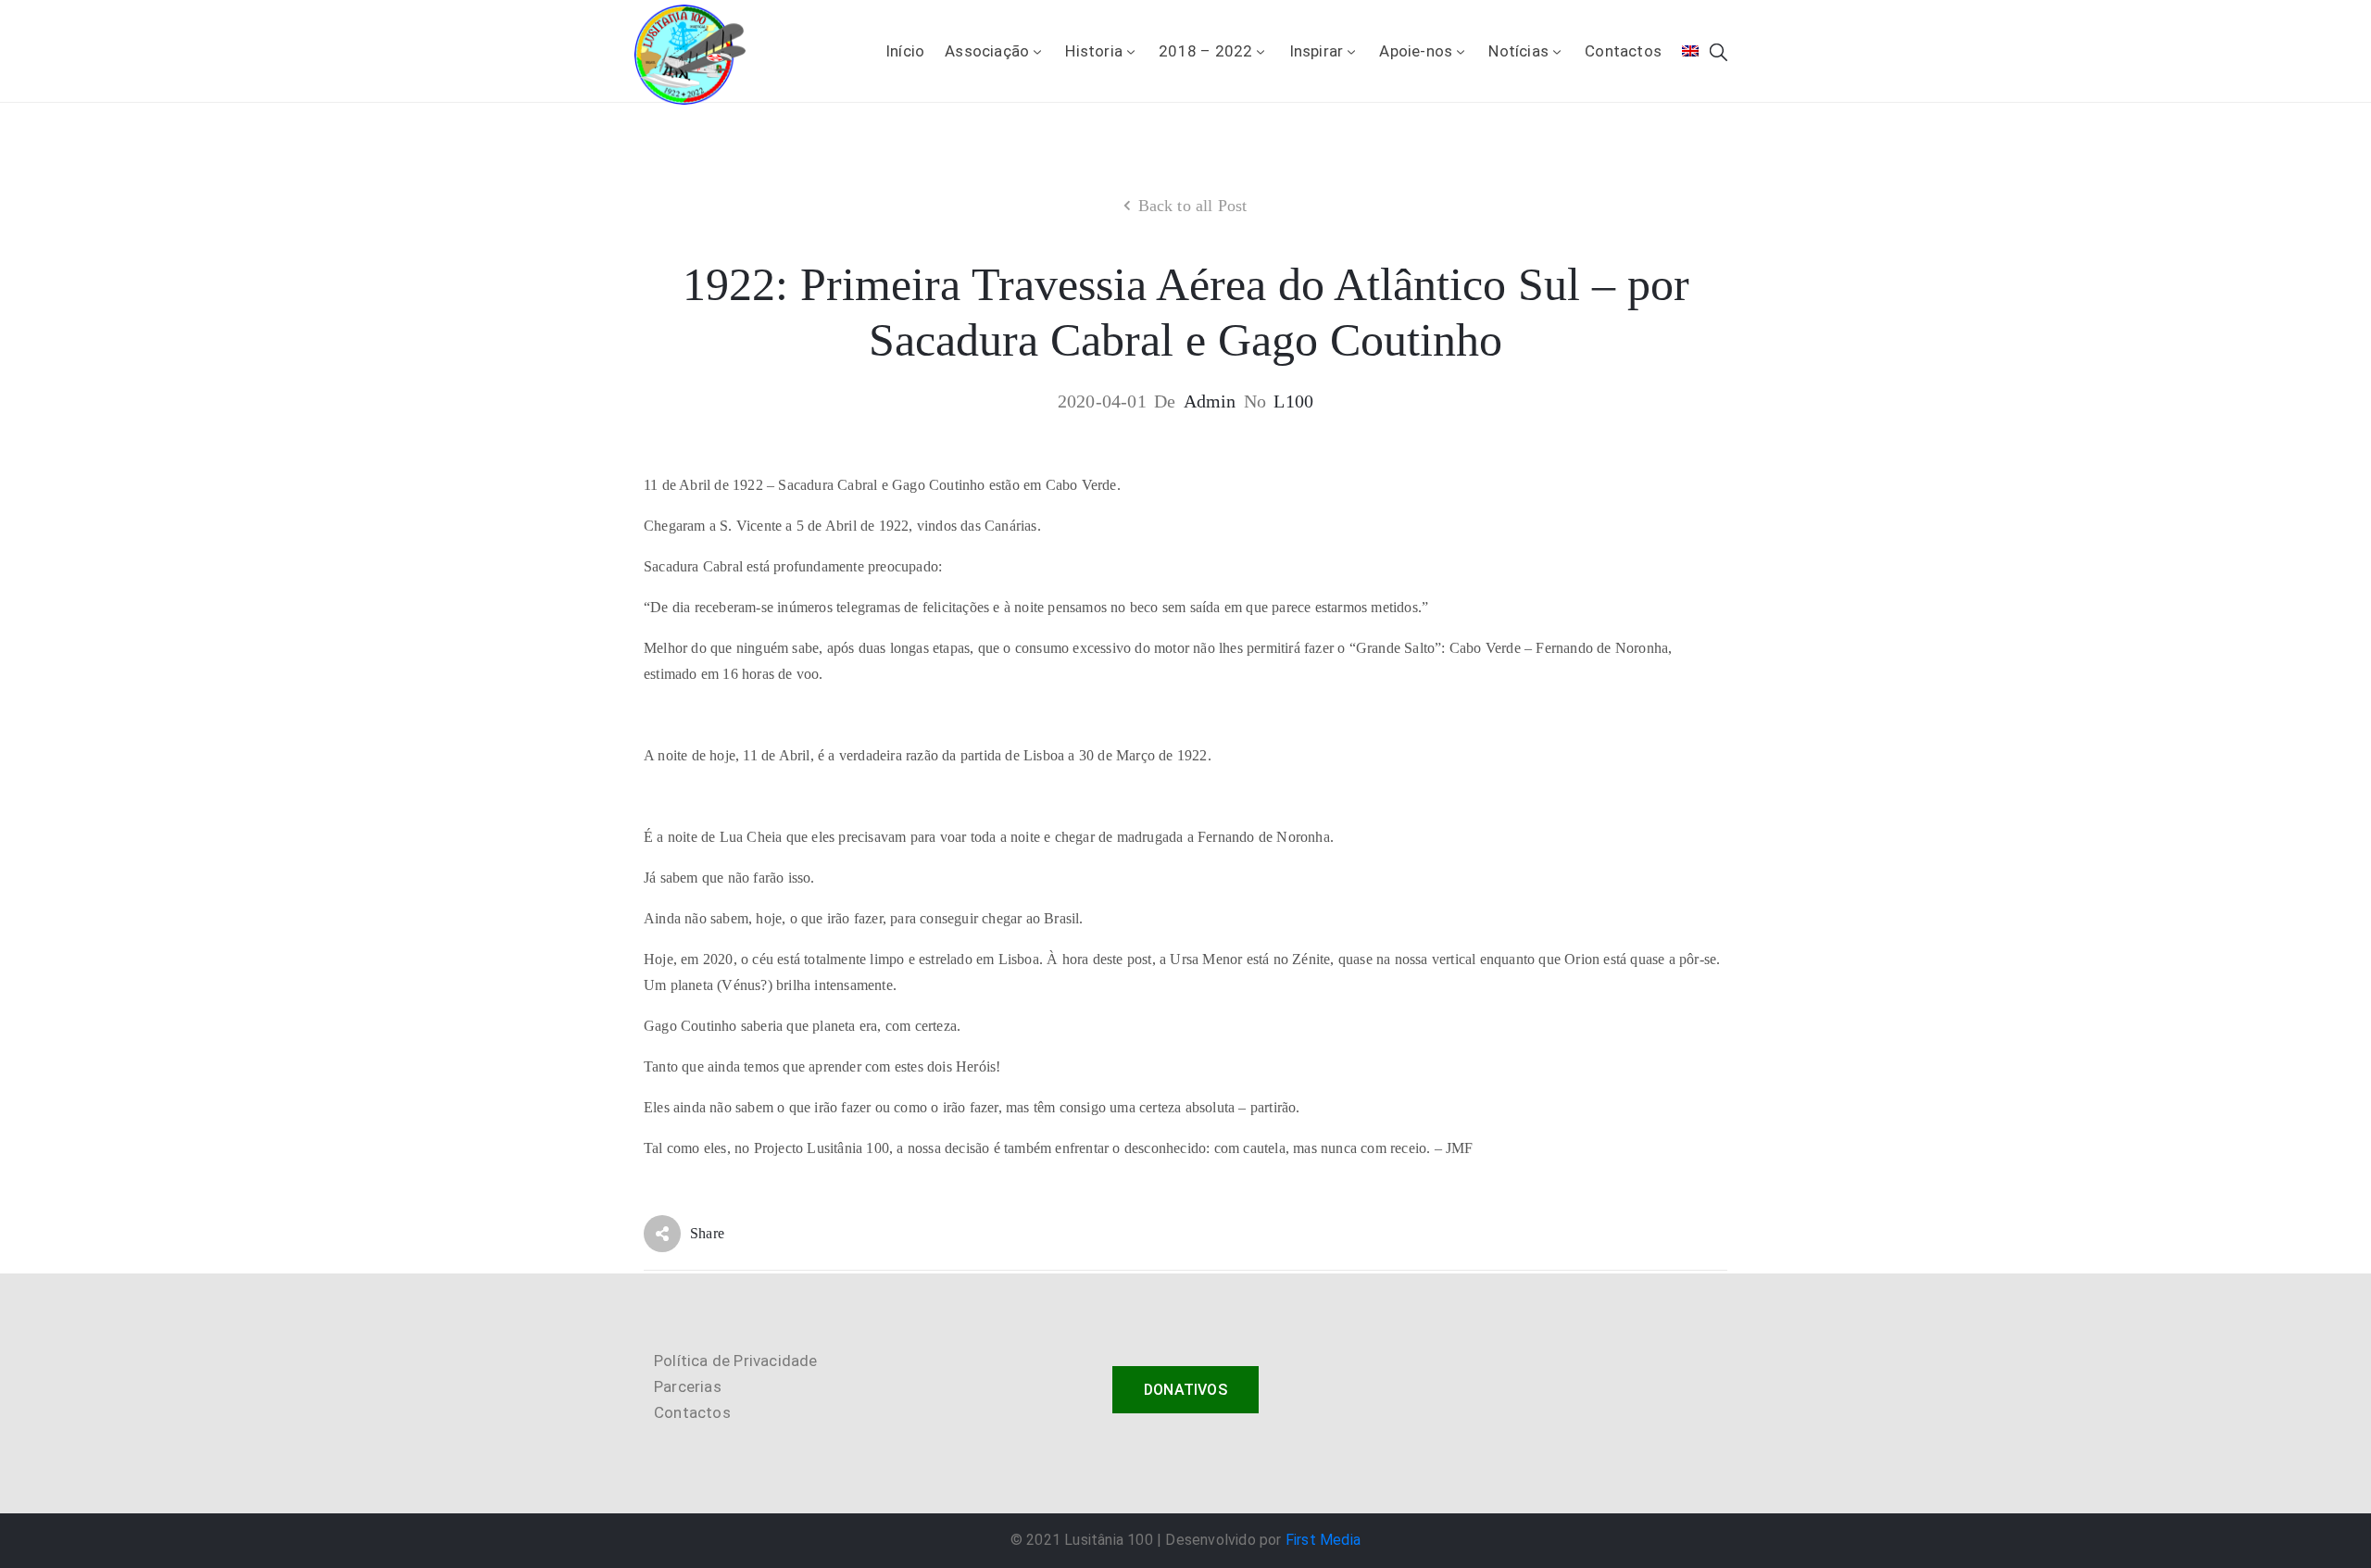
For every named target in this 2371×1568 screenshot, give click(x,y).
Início (905, 51)
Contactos (1623, 51)
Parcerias (688, 1386)
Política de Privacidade (736, 1361)
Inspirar (1317, 51)
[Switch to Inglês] (1690, 51)
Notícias (1518, 51)
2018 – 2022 (1205, 51)
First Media (1323, 1540)
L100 (1293, 401)
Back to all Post (1193, 206)
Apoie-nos (1416, 51)
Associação (987, 51)
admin (1210, 401)
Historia (1094, 51)
